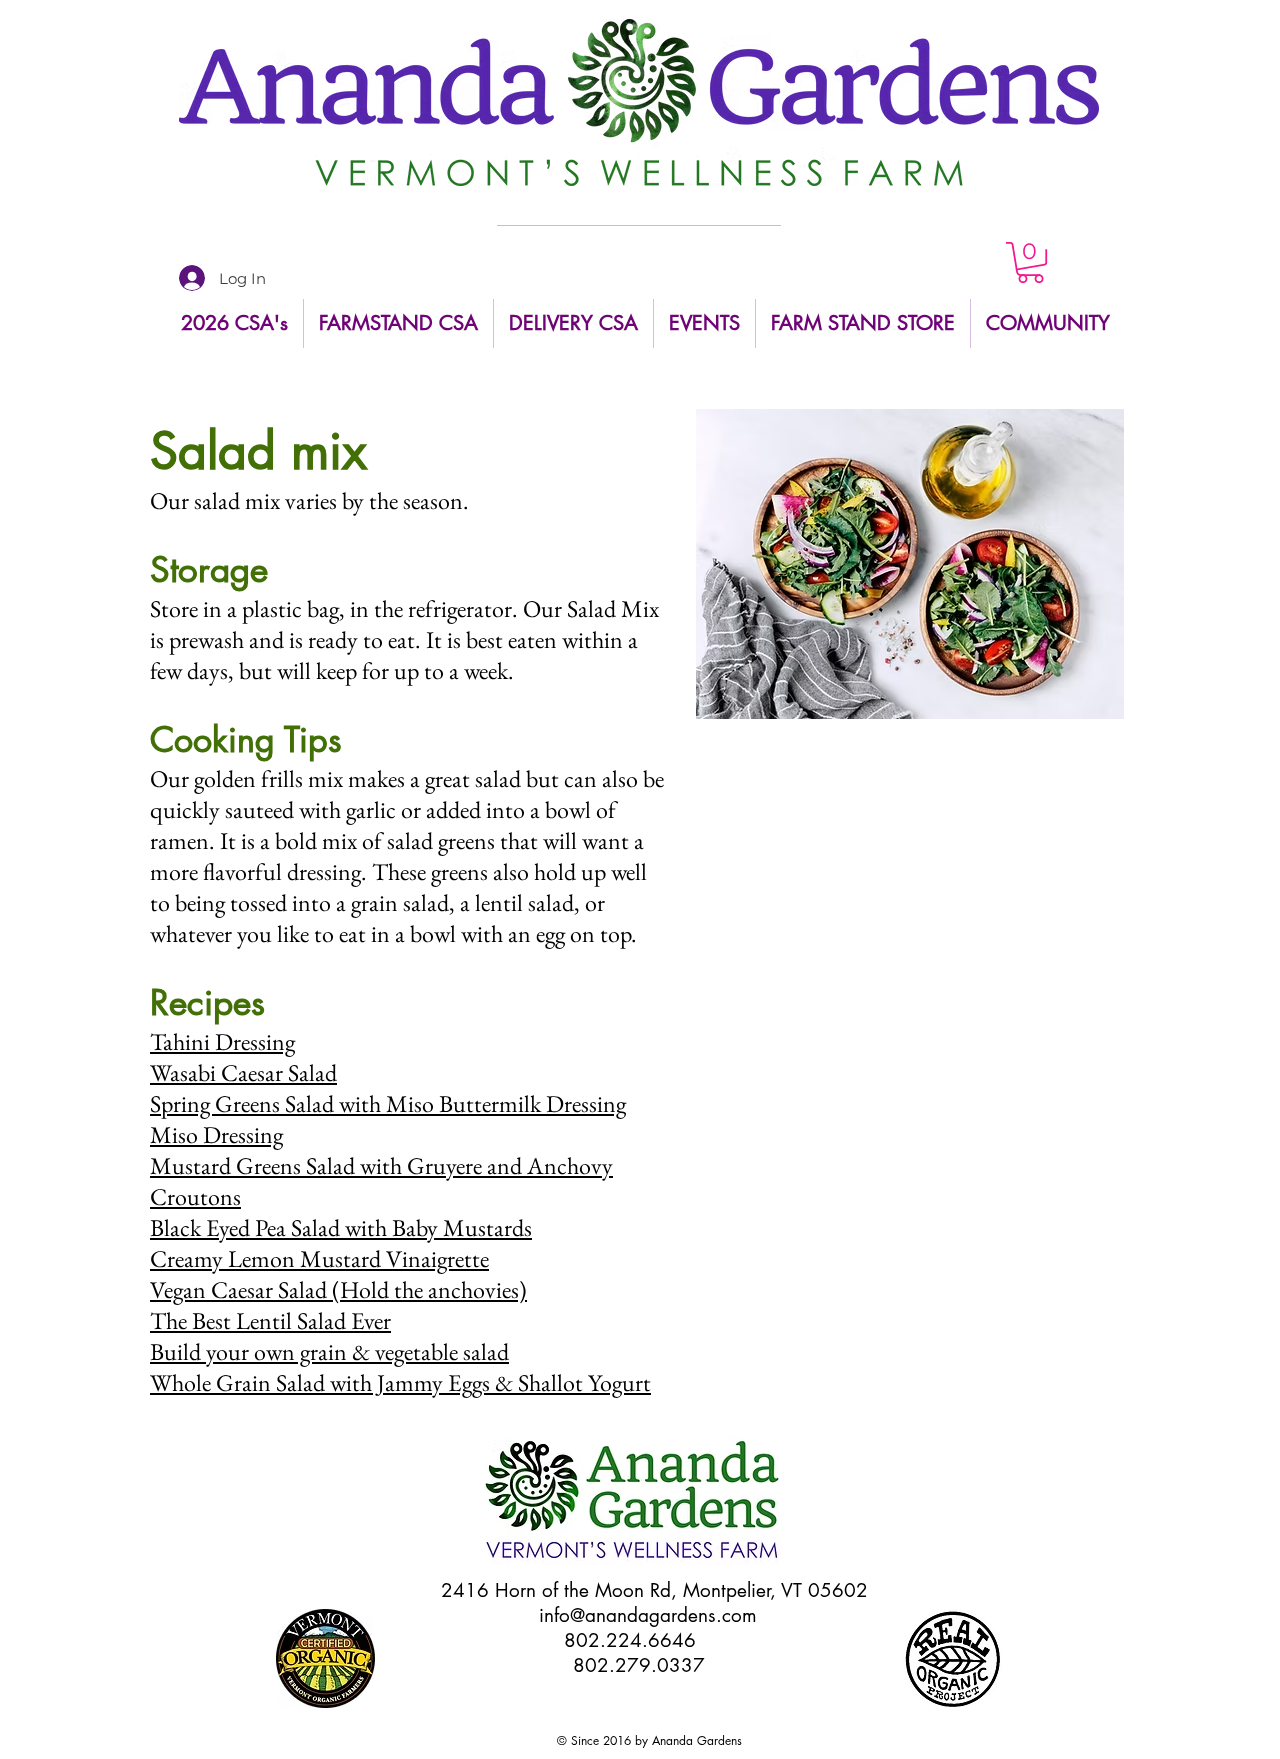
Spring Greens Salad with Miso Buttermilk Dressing (388, 1103)
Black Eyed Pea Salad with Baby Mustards (341, 1227)
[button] (1030, 262)
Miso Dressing (216, 1134)
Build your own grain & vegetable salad (329, 1351)
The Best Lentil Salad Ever (270, 1320)
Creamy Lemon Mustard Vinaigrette (319, 1258)
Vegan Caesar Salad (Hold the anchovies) (338, 1289)
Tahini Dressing (222, 1041)
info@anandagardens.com (648, 1615)
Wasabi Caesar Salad (243, 1072)
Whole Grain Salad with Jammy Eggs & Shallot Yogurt (400, 1382)
